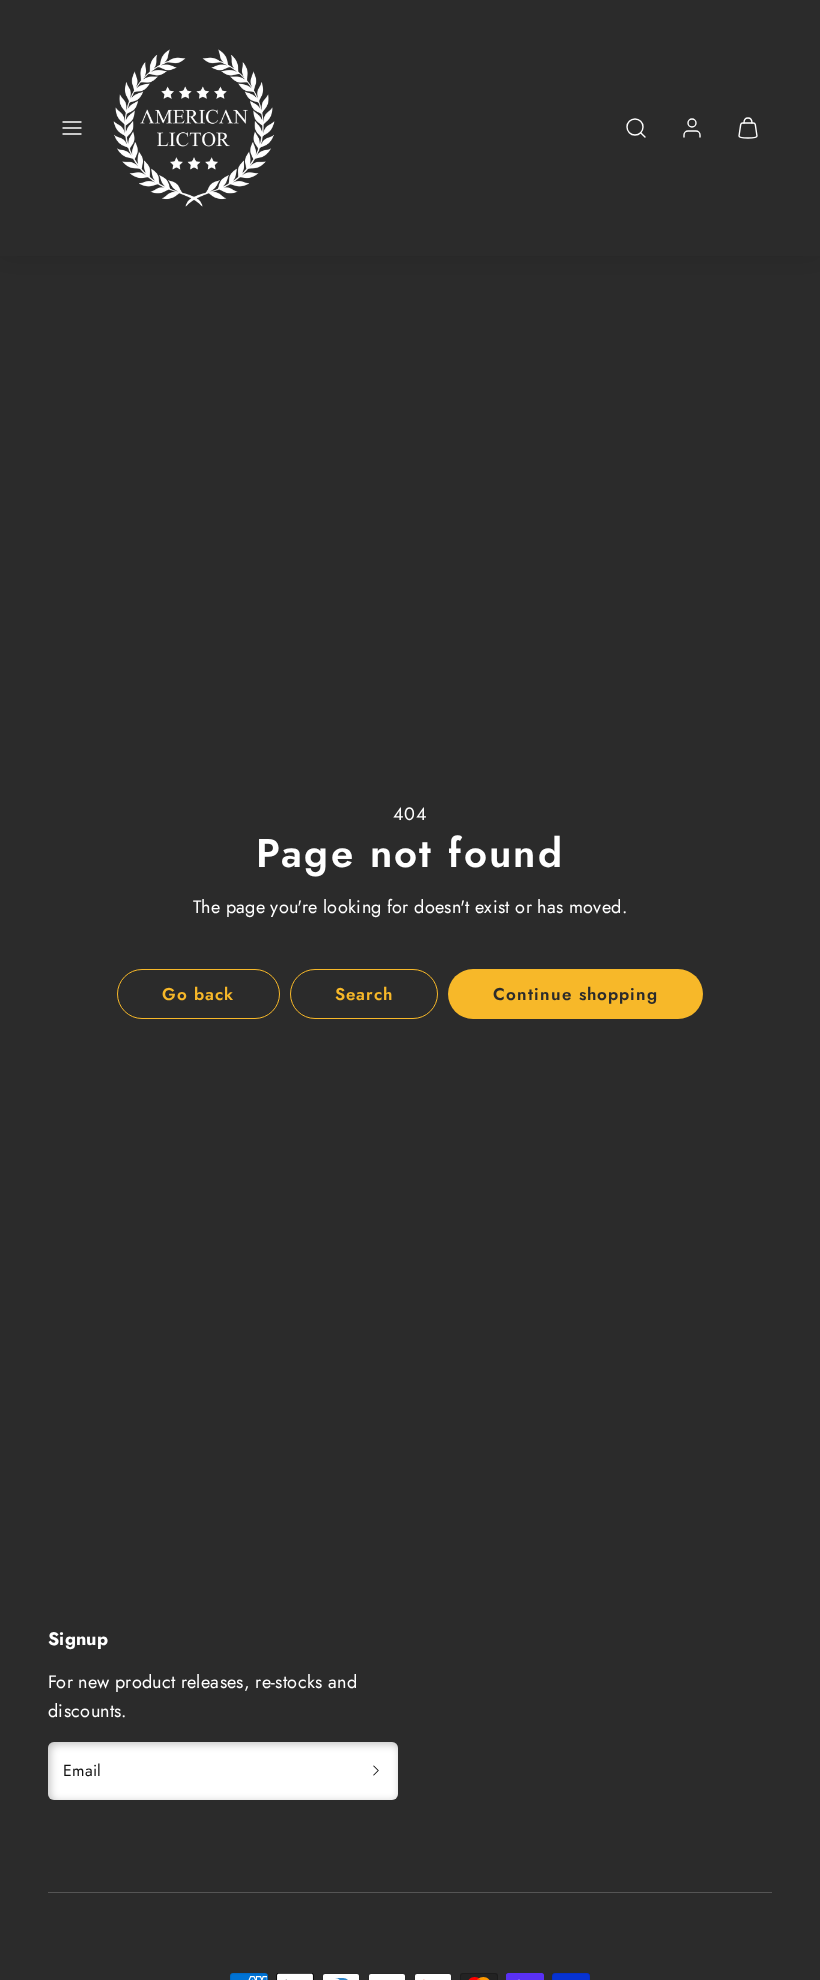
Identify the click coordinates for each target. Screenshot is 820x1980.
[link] (692, 128)
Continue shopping (575, 994)
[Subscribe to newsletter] (376, 1771)
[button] (72, 128)
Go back (198, 994)
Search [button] (364, 994)
